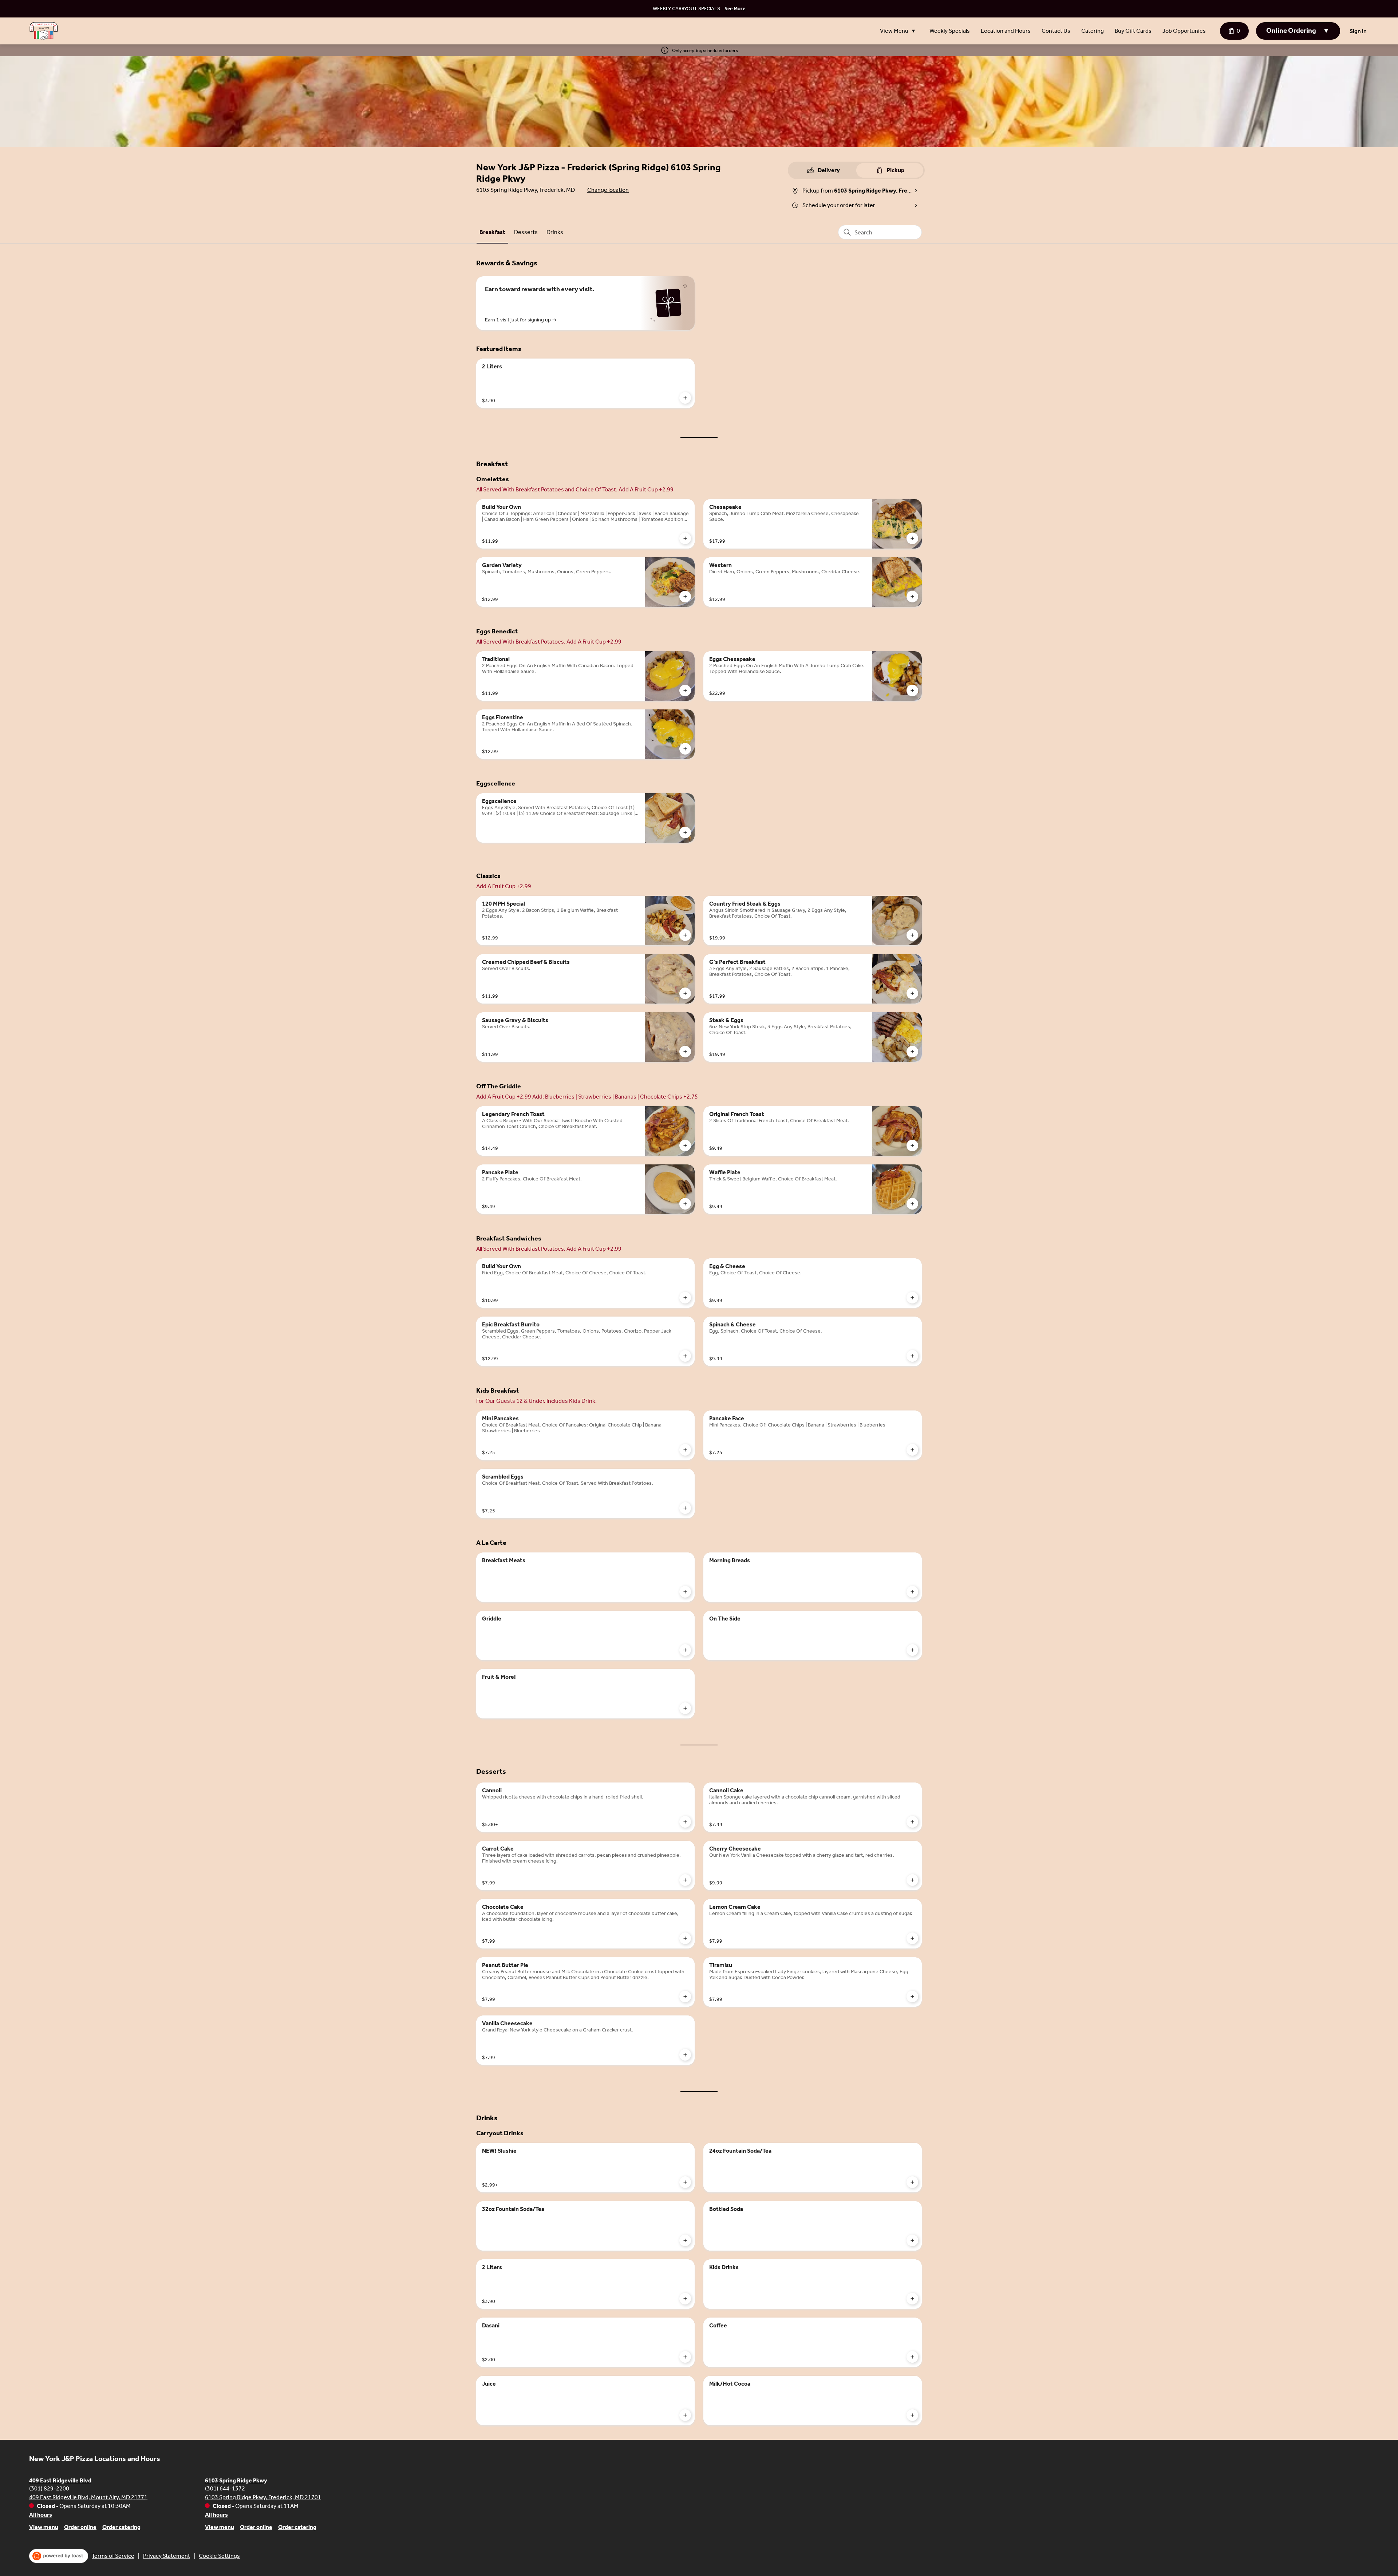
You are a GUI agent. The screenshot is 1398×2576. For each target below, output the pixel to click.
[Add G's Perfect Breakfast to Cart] (912, 993)
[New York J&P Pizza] (44, 31)
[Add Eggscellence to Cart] (685, 832)
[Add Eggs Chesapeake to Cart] (912, 691)
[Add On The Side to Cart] (912, 1650)
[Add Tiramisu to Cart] (912, 1997)
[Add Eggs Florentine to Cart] (685, 749)
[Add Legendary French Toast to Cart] (685, 1145)
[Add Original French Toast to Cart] (912, 1145)
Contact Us (1056, 31)
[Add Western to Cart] (912, 597)
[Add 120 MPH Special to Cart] (685, 935)
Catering (1093, 31)
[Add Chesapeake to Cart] (912, 538)
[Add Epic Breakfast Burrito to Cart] (685, 1356)
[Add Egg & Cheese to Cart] (912, 1298)
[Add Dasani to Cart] (685, 2357)
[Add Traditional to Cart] (685, 691)
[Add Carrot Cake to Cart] (685, 1880)
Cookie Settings (219, 2556)
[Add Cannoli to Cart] (685, 1822)
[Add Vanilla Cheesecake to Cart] (685, 2055)
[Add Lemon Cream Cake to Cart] (912, 1938)
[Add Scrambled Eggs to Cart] (685, 1508)
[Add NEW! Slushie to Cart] (685, 2182)
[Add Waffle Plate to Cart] (912, 1204)
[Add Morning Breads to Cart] (912, 1592)
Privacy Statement (167, 2556)
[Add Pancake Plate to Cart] (685, 1204)
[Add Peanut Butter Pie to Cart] (685, 1997)
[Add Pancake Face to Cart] (912, 1450)
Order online (80, 2527)
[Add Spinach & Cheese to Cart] (912, 1356)
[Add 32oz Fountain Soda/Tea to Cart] (685, 2240)
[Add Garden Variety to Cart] (685, 597)
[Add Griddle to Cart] (685, 1650)
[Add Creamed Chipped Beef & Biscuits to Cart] (685, 993)
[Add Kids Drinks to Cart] (912, 2299)
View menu (44, 2527)
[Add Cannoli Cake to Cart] (912, 1822)
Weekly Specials (950, 31)
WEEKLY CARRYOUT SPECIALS (686, 9)
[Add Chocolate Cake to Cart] (685, 1938)
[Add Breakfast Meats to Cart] (685, 1592)
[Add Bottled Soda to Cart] (912, 2240)
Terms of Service (113, 2556)
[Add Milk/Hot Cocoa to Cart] (912, 2415)
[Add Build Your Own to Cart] (685, 538)
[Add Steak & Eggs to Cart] (912, 1052)
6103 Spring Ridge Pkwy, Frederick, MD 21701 (263, 2497)
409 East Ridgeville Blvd (60, 2480)
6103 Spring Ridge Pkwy (236, 2480)
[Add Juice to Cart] (685, 2415)
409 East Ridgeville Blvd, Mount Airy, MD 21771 (88, 2497)
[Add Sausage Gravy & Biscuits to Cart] (685, 1052)
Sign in (1358, 31)
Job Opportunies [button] (1184, 31)
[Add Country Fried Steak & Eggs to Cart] (912, 935)
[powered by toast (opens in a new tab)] (59, 2556)
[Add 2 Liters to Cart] (685, 398)
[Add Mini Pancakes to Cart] (685, 1450)
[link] (492, 232)
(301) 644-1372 (225, 2488)
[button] (899, 31)
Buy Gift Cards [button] (1133, 31)
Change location (608, 190)
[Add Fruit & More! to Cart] (685, 1708)
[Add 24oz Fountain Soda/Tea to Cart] (912, 2182)
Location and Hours (1006, 31)
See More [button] (735, 9)
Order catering (121, 2527)
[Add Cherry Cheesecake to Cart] (912, 1880)
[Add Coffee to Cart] (912, 2357)
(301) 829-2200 (49, 2488)
